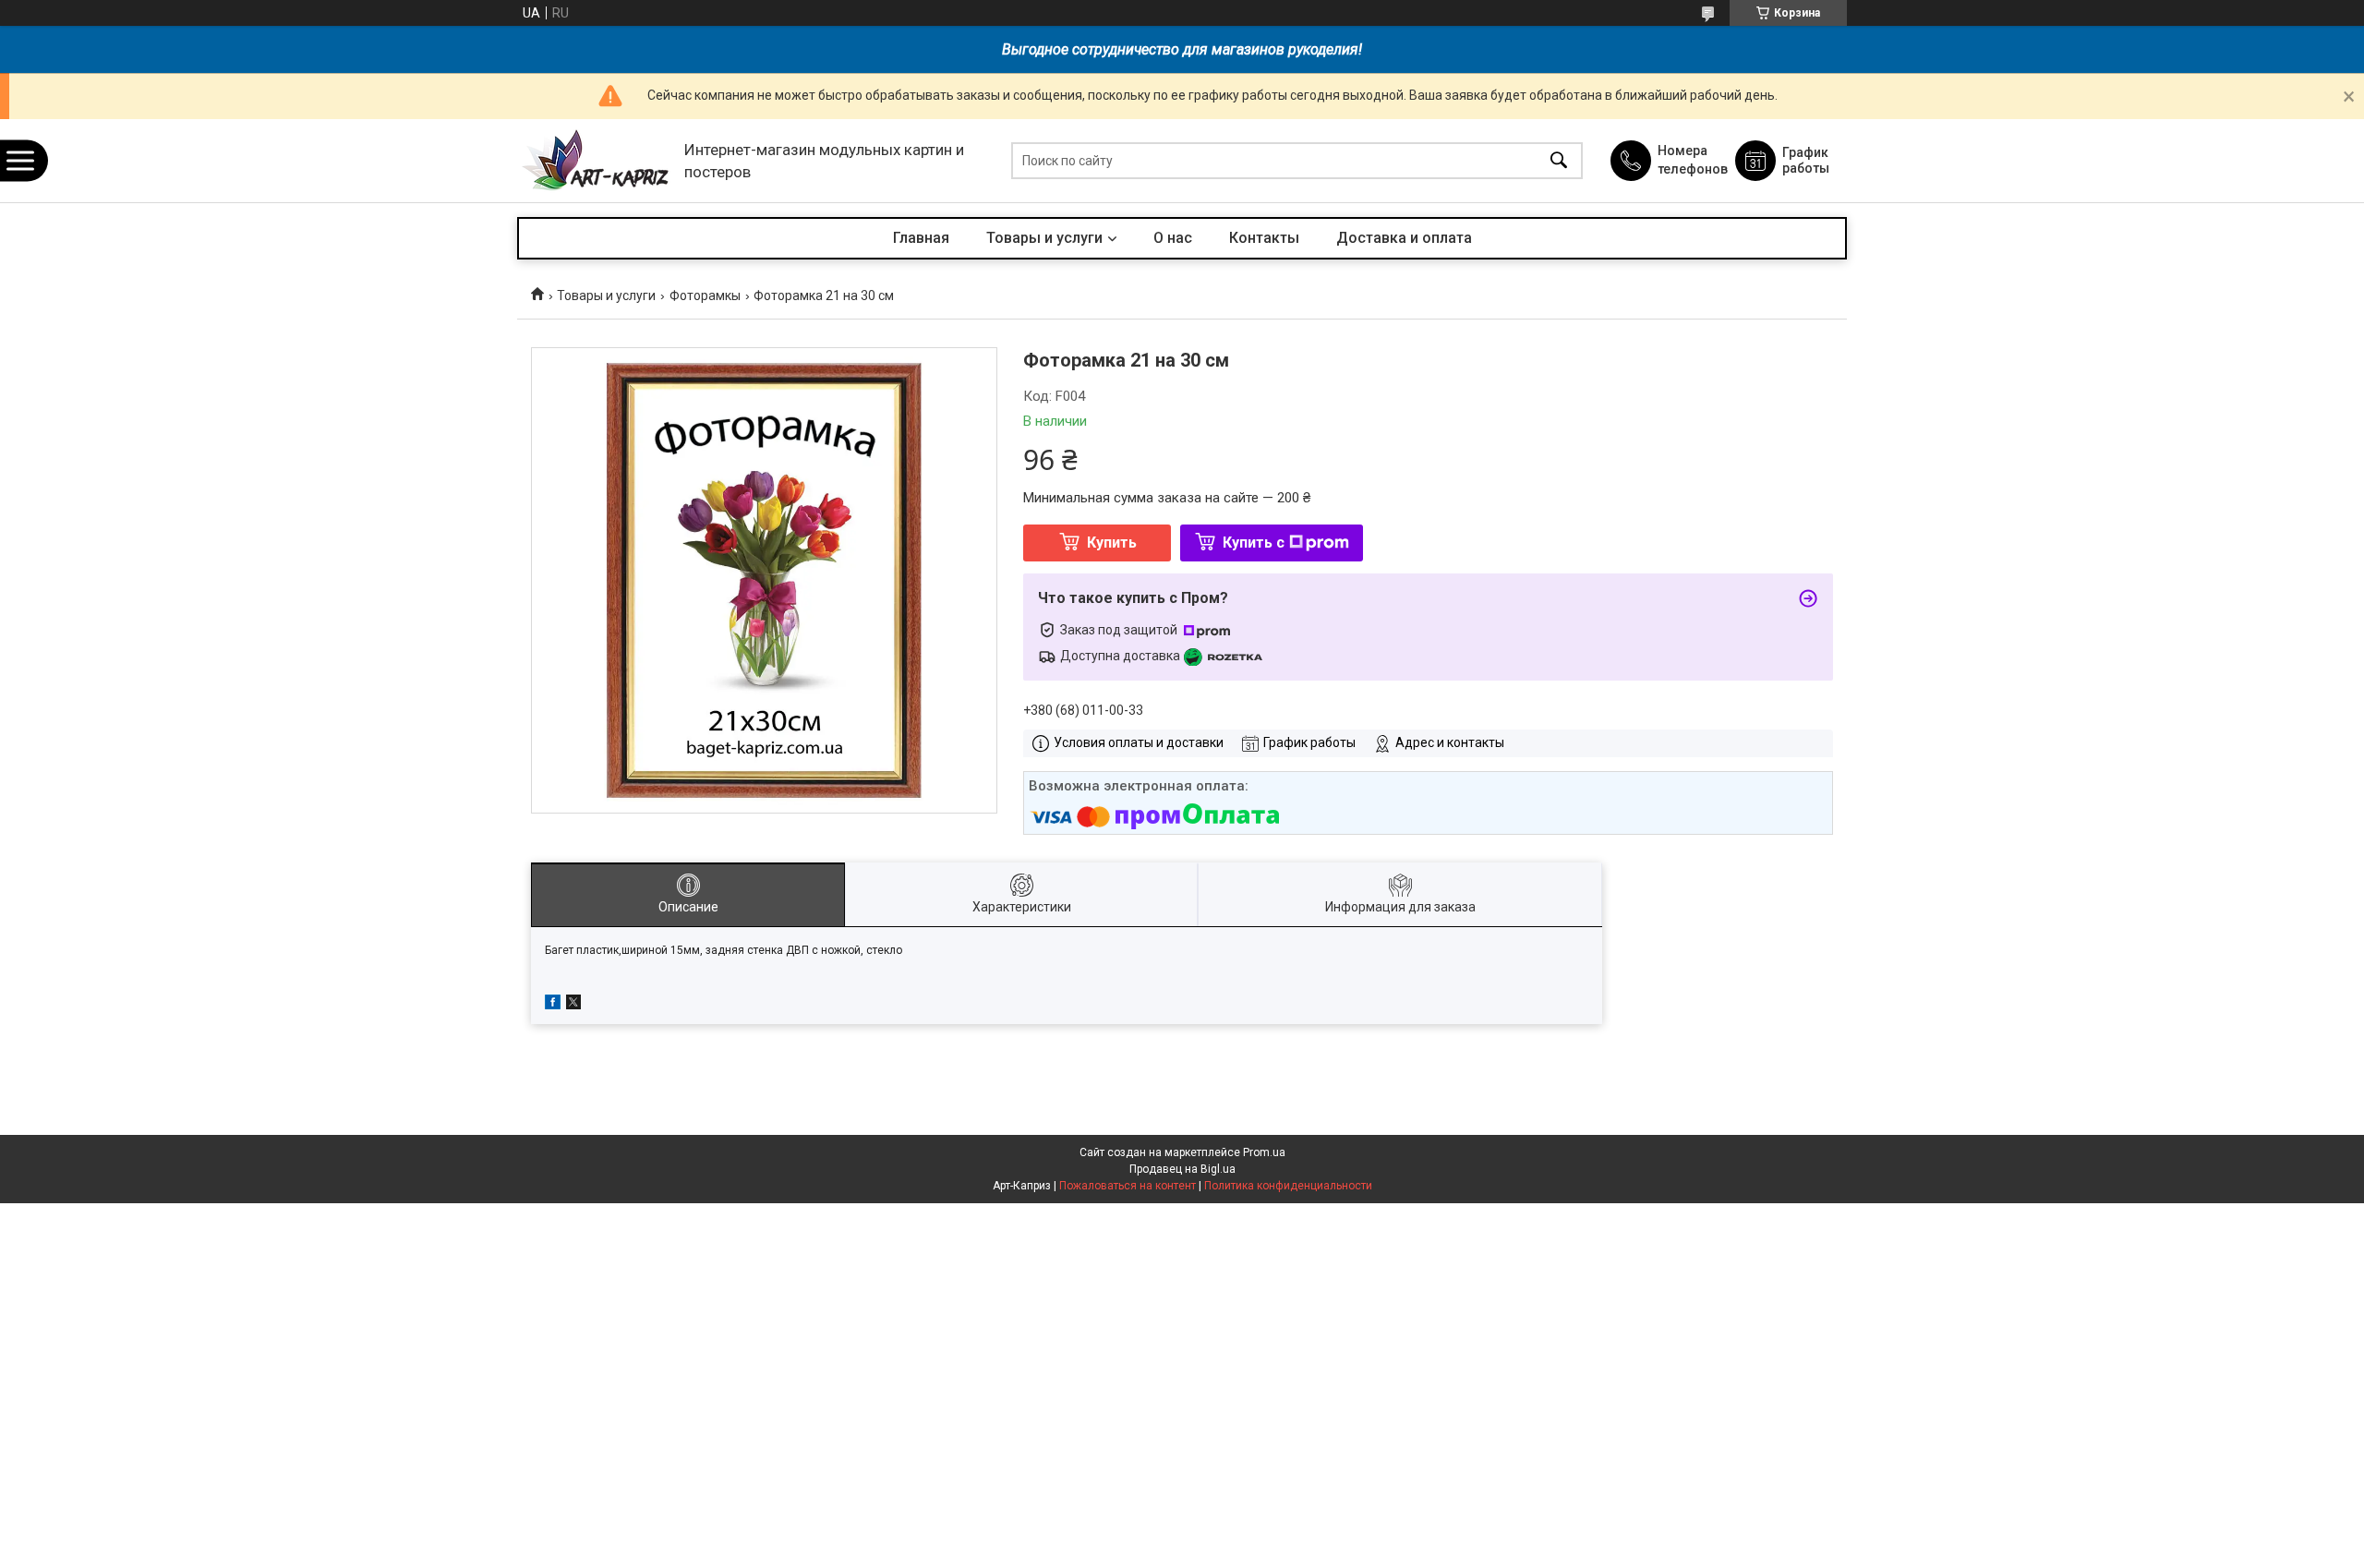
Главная (921, 238)
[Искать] (1559, 161)
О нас (1173, 238)
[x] (573, 1005)
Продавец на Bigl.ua (1182, 1169)
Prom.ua (1264, 1152)
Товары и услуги (1044, 238)
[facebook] (553, 1005)
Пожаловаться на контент (1128, 1186)
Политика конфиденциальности (1288, 1186)
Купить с (1254, 543)
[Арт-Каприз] (596, 161)
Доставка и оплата (1404, 238)
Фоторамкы (705, 296)
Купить (1112, 543)
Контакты (1264, 238)
